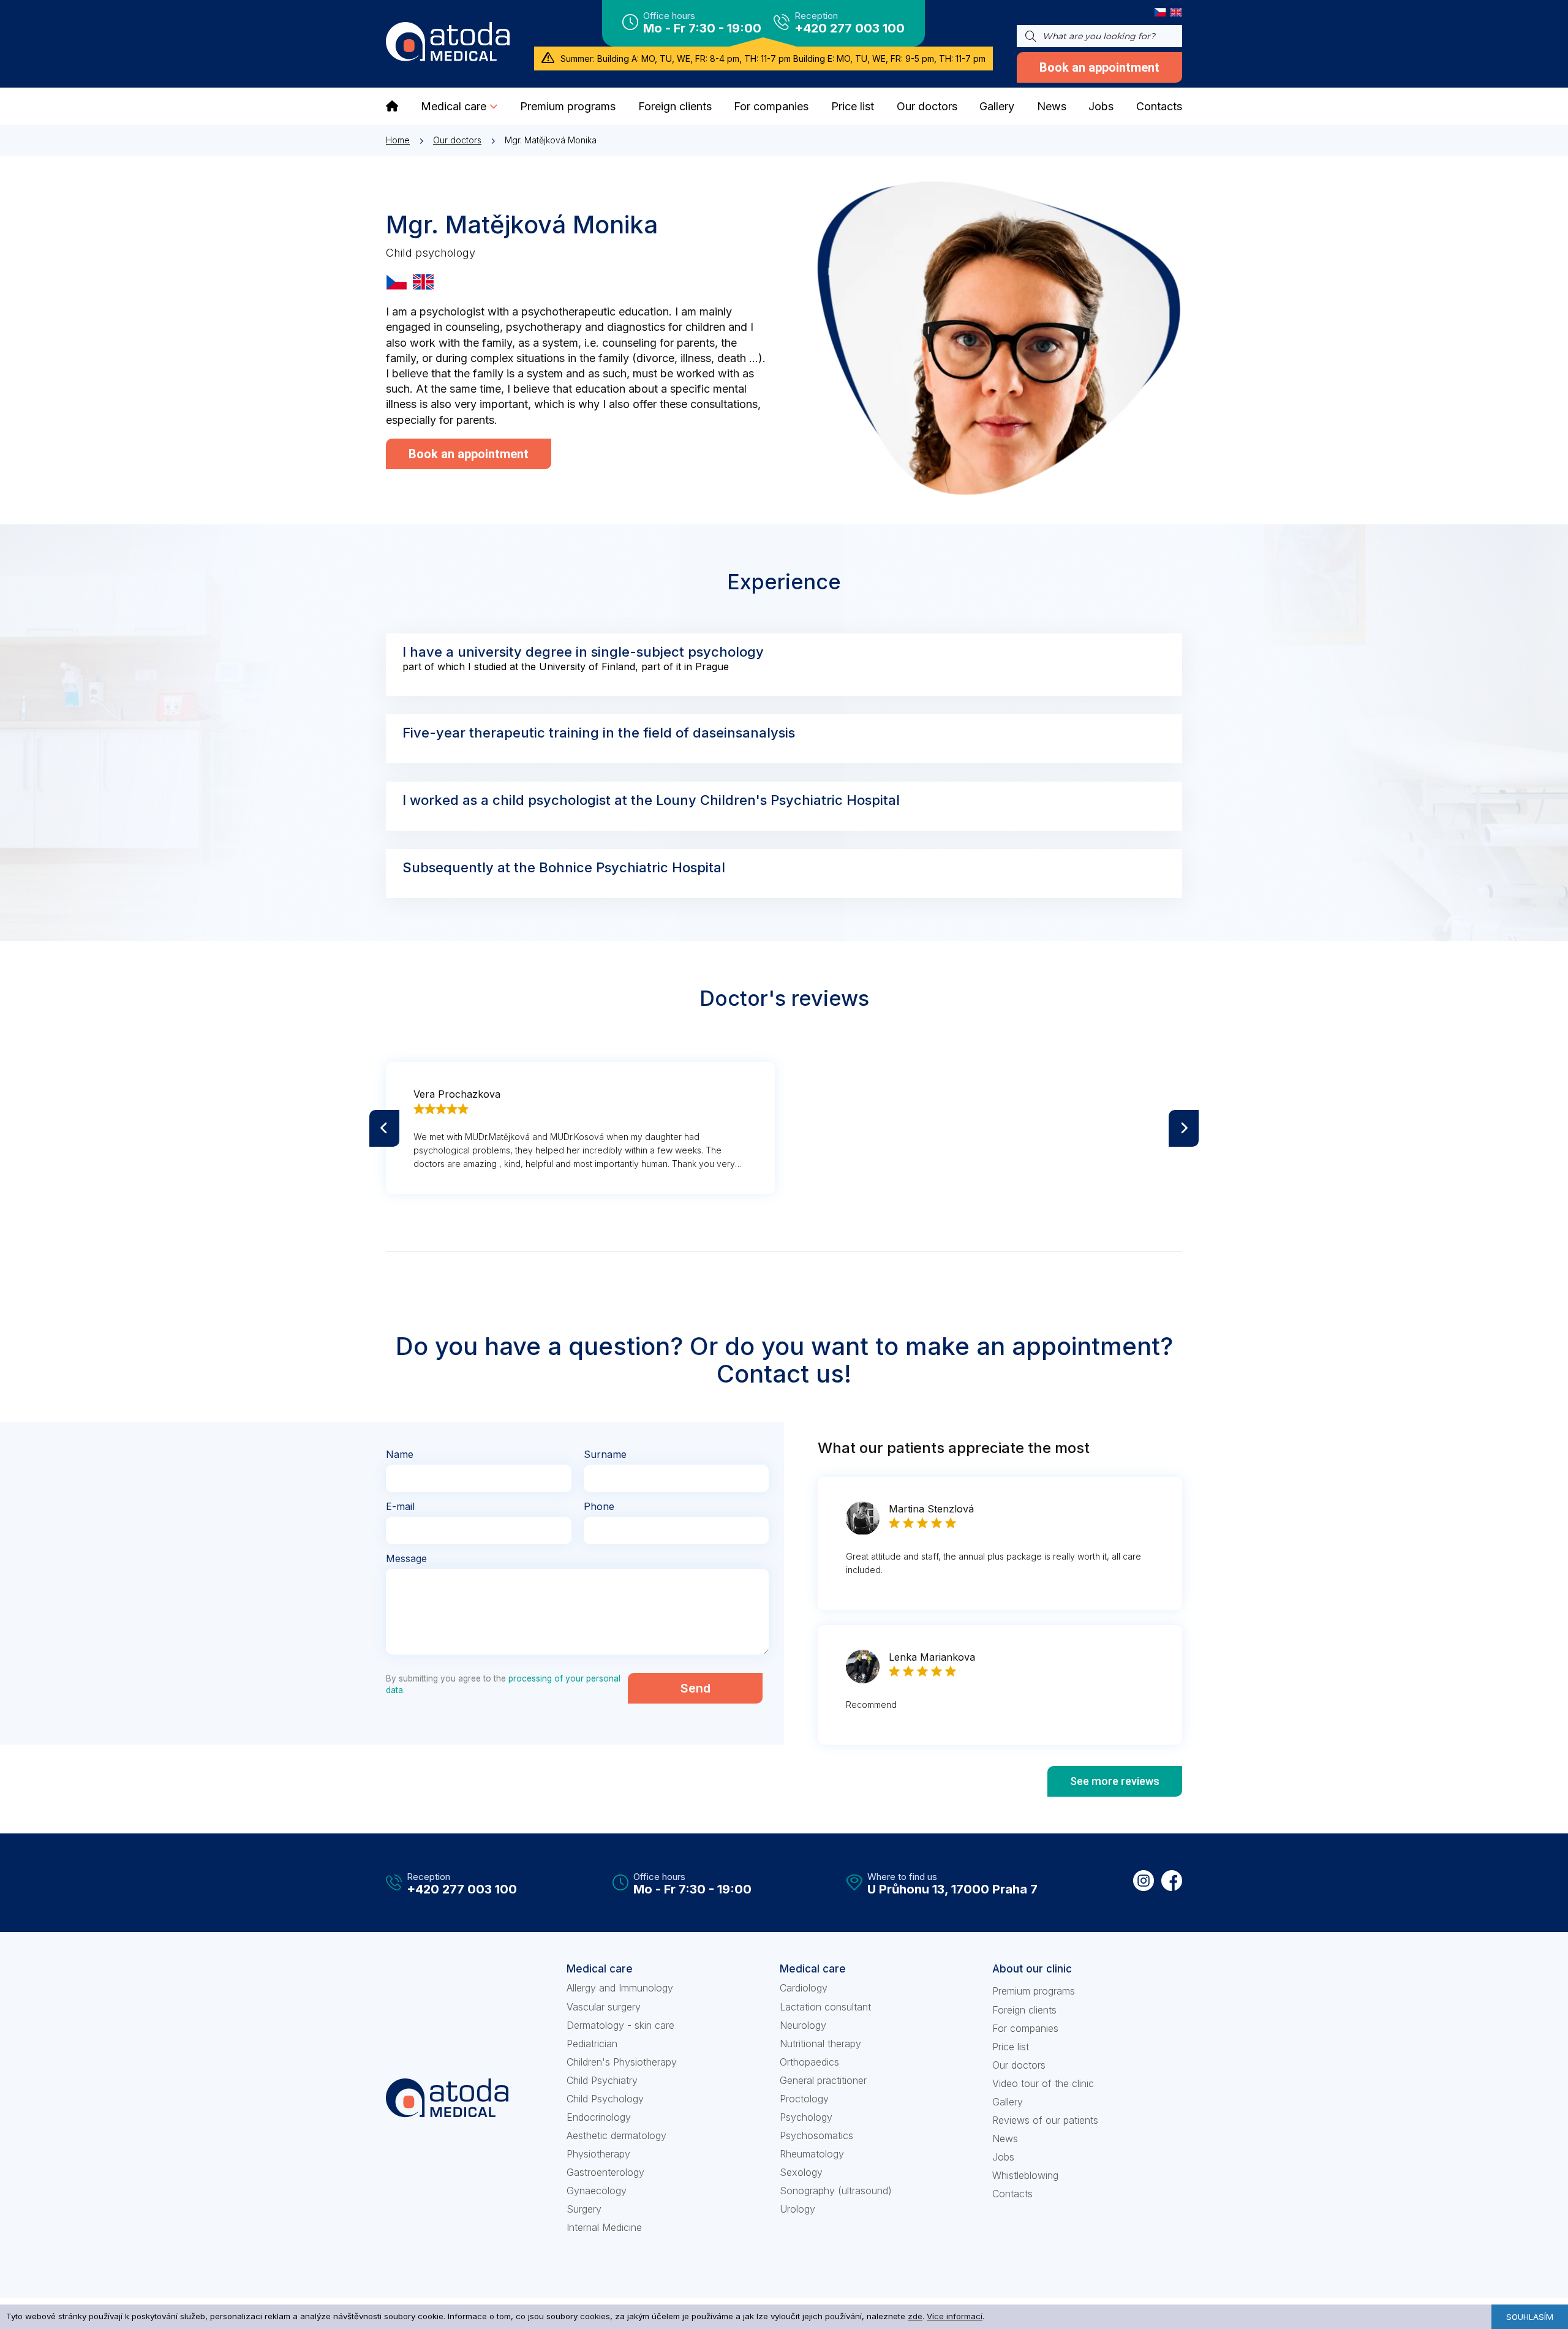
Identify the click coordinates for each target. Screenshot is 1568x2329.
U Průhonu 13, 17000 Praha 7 (952, 1889)
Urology (797, 2209)
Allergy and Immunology (620, 1988)
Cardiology (804, 1988)
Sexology (801, 2172)
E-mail (400, 1506)
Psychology (806, 2117)
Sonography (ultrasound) (836, 2191)
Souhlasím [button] (1530, 2317)
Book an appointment (1099, 67)
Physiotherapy (598, 2154)
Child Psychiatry (602, 2080)
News (1005, 2138)
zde (915, 2316)
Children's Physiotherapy (622, 2062)
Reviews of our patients (1045, 2120)
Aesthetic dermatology (616, 2135)
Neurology (803, 2025)
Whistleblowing (1025, 2175)
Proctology (804, 2099)
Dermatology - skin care (620, 2025)
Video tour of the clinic (1043, 2083)
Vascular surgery (604, 2007)
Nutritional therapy (820, 2044)
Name (400, 1454)
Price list (1011, 2047)
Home (398, 140)
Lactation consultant (825, 2007)
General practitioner (823, 2080)
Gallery (1008, 2102)
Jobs (1003, 2157)
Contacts (1012, 2194)
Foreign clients (1024, 2010)
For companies (1025, 2028)
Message (406, 1558)
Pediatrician (592, 2044)
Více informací (955, 2316)
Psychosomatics (816, 2135)
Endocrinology (599, 2117)
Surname (605, 1454)
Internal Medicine (604, 2227)
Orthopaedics (809, 2062)
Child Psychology (605, 2099)
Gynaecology (597, 2191)
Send (695, 1688)
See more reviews (1115, 1781)
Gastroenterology (605, 2172)
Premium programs (1034, 1991)
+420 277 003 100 (850, 28)
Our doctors (457, 140)
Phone (599, 1506)
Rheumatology (812, 2154)
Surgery (584, 2209)
